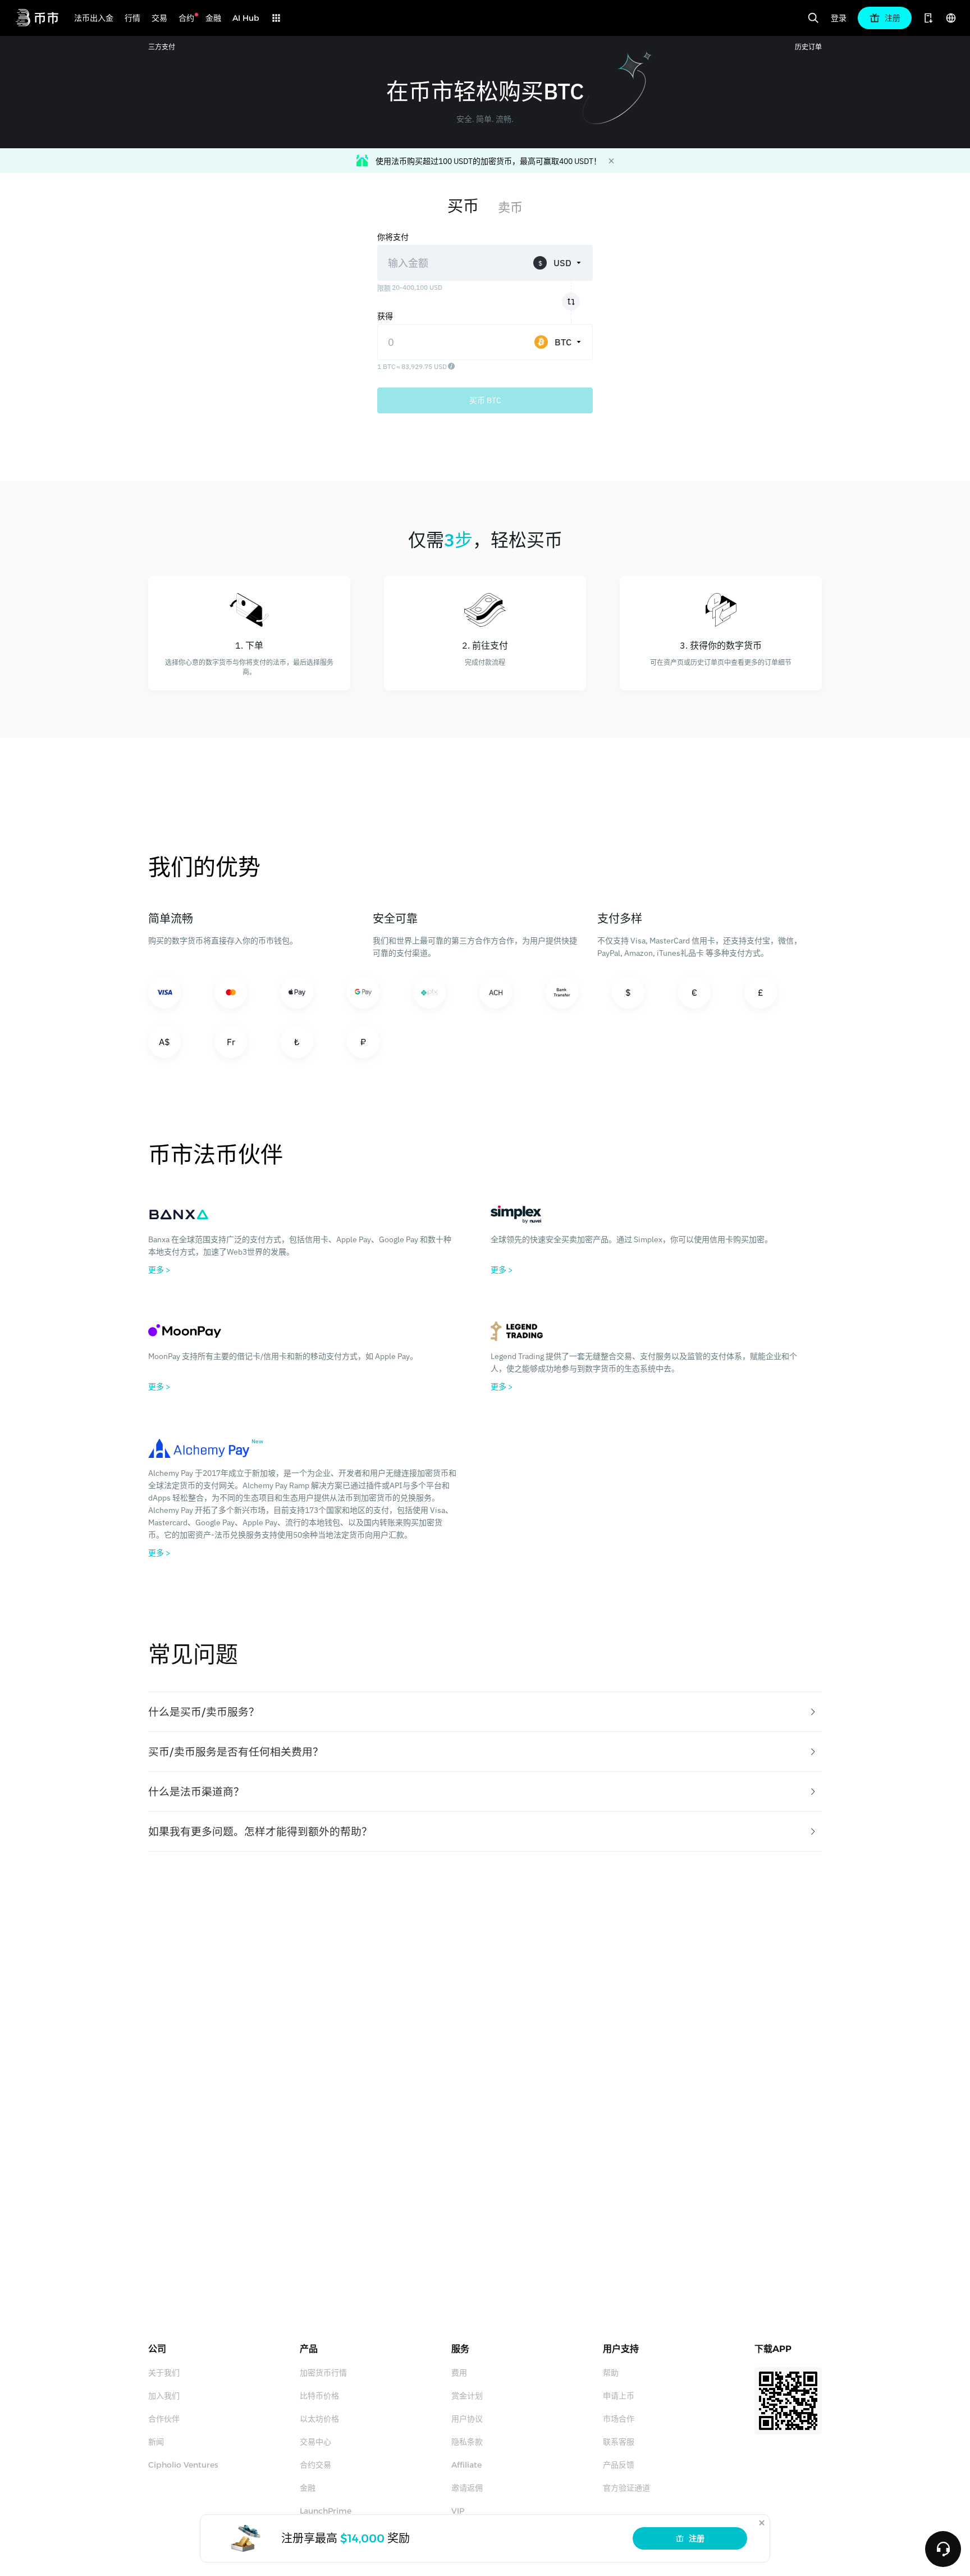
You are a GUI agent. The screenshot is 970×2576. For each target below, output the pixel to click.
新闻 (156, 2442)
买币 (463, 206)
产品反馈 (619, 2465)
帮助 (611, 2373)
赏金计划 (467, 2396)
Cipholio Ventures (183, 2465)
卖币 (510, 207)
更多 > (159, 1270)
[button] (485, 1712)
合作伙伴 (164, 2419)
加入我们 (164, 2396)
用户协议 (467, 2419)
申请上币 (619, 2396)
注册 (697, 2538)
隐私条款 (467, 2442)
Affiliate (466, 2465)
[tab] (485, 1712)
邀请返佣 (467, 2488)
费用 (459, 2373)
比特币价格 (319, 2396)
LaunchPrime (326, 2511)
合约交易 (315, 2465)
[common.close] (762, 2523)
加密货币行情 (323, 2373)
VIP (458, 2511)
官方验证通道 (626, 2488)
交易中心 (315, 2442)
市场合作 (619, 2419)
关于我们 (164, 2373)
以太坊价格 (319, 2419)
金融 (308, 2488)
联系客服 (619, 2442)
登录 (839, 18)
